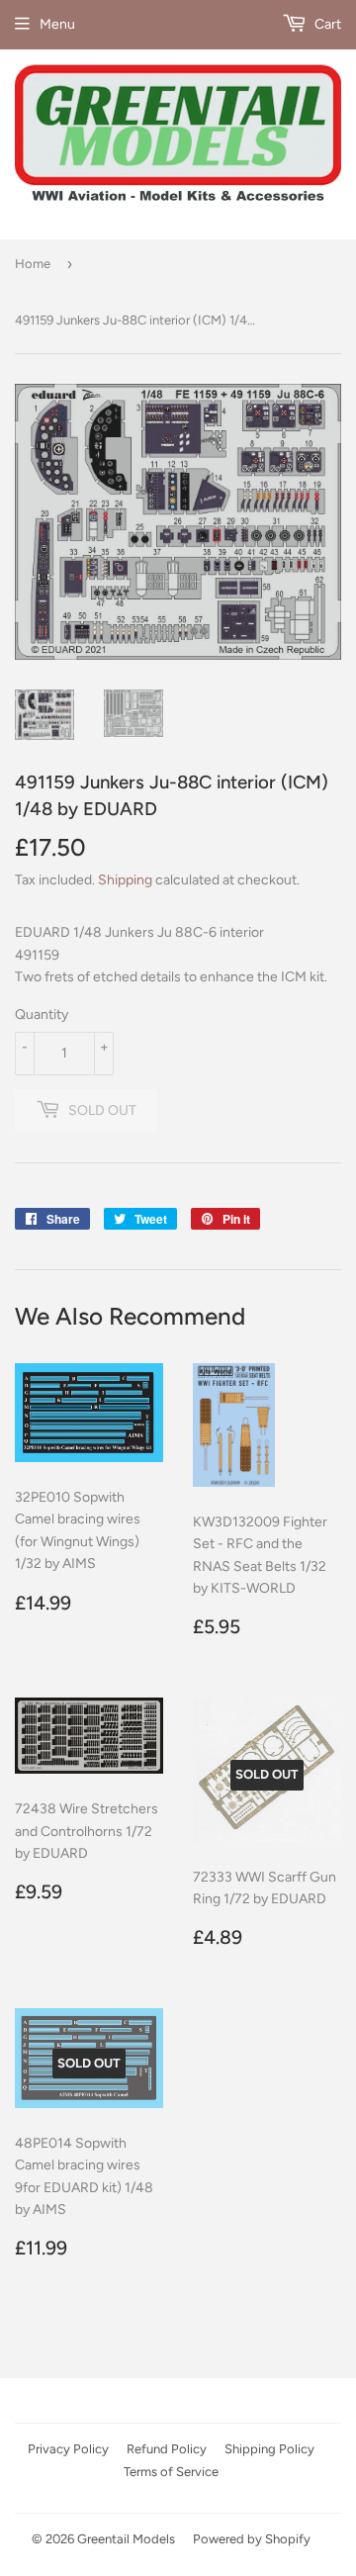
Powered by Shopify (252, 2539)
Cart (326, 24)
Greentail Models (126, 2539)
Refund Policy (167, 2449)
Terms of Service (171, 2472)
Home (33, 264)
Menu (57, 24)
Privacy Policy (68, 2449)
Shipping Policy (269, 2449)
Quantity (42, 1014)
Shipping (125, 880)
